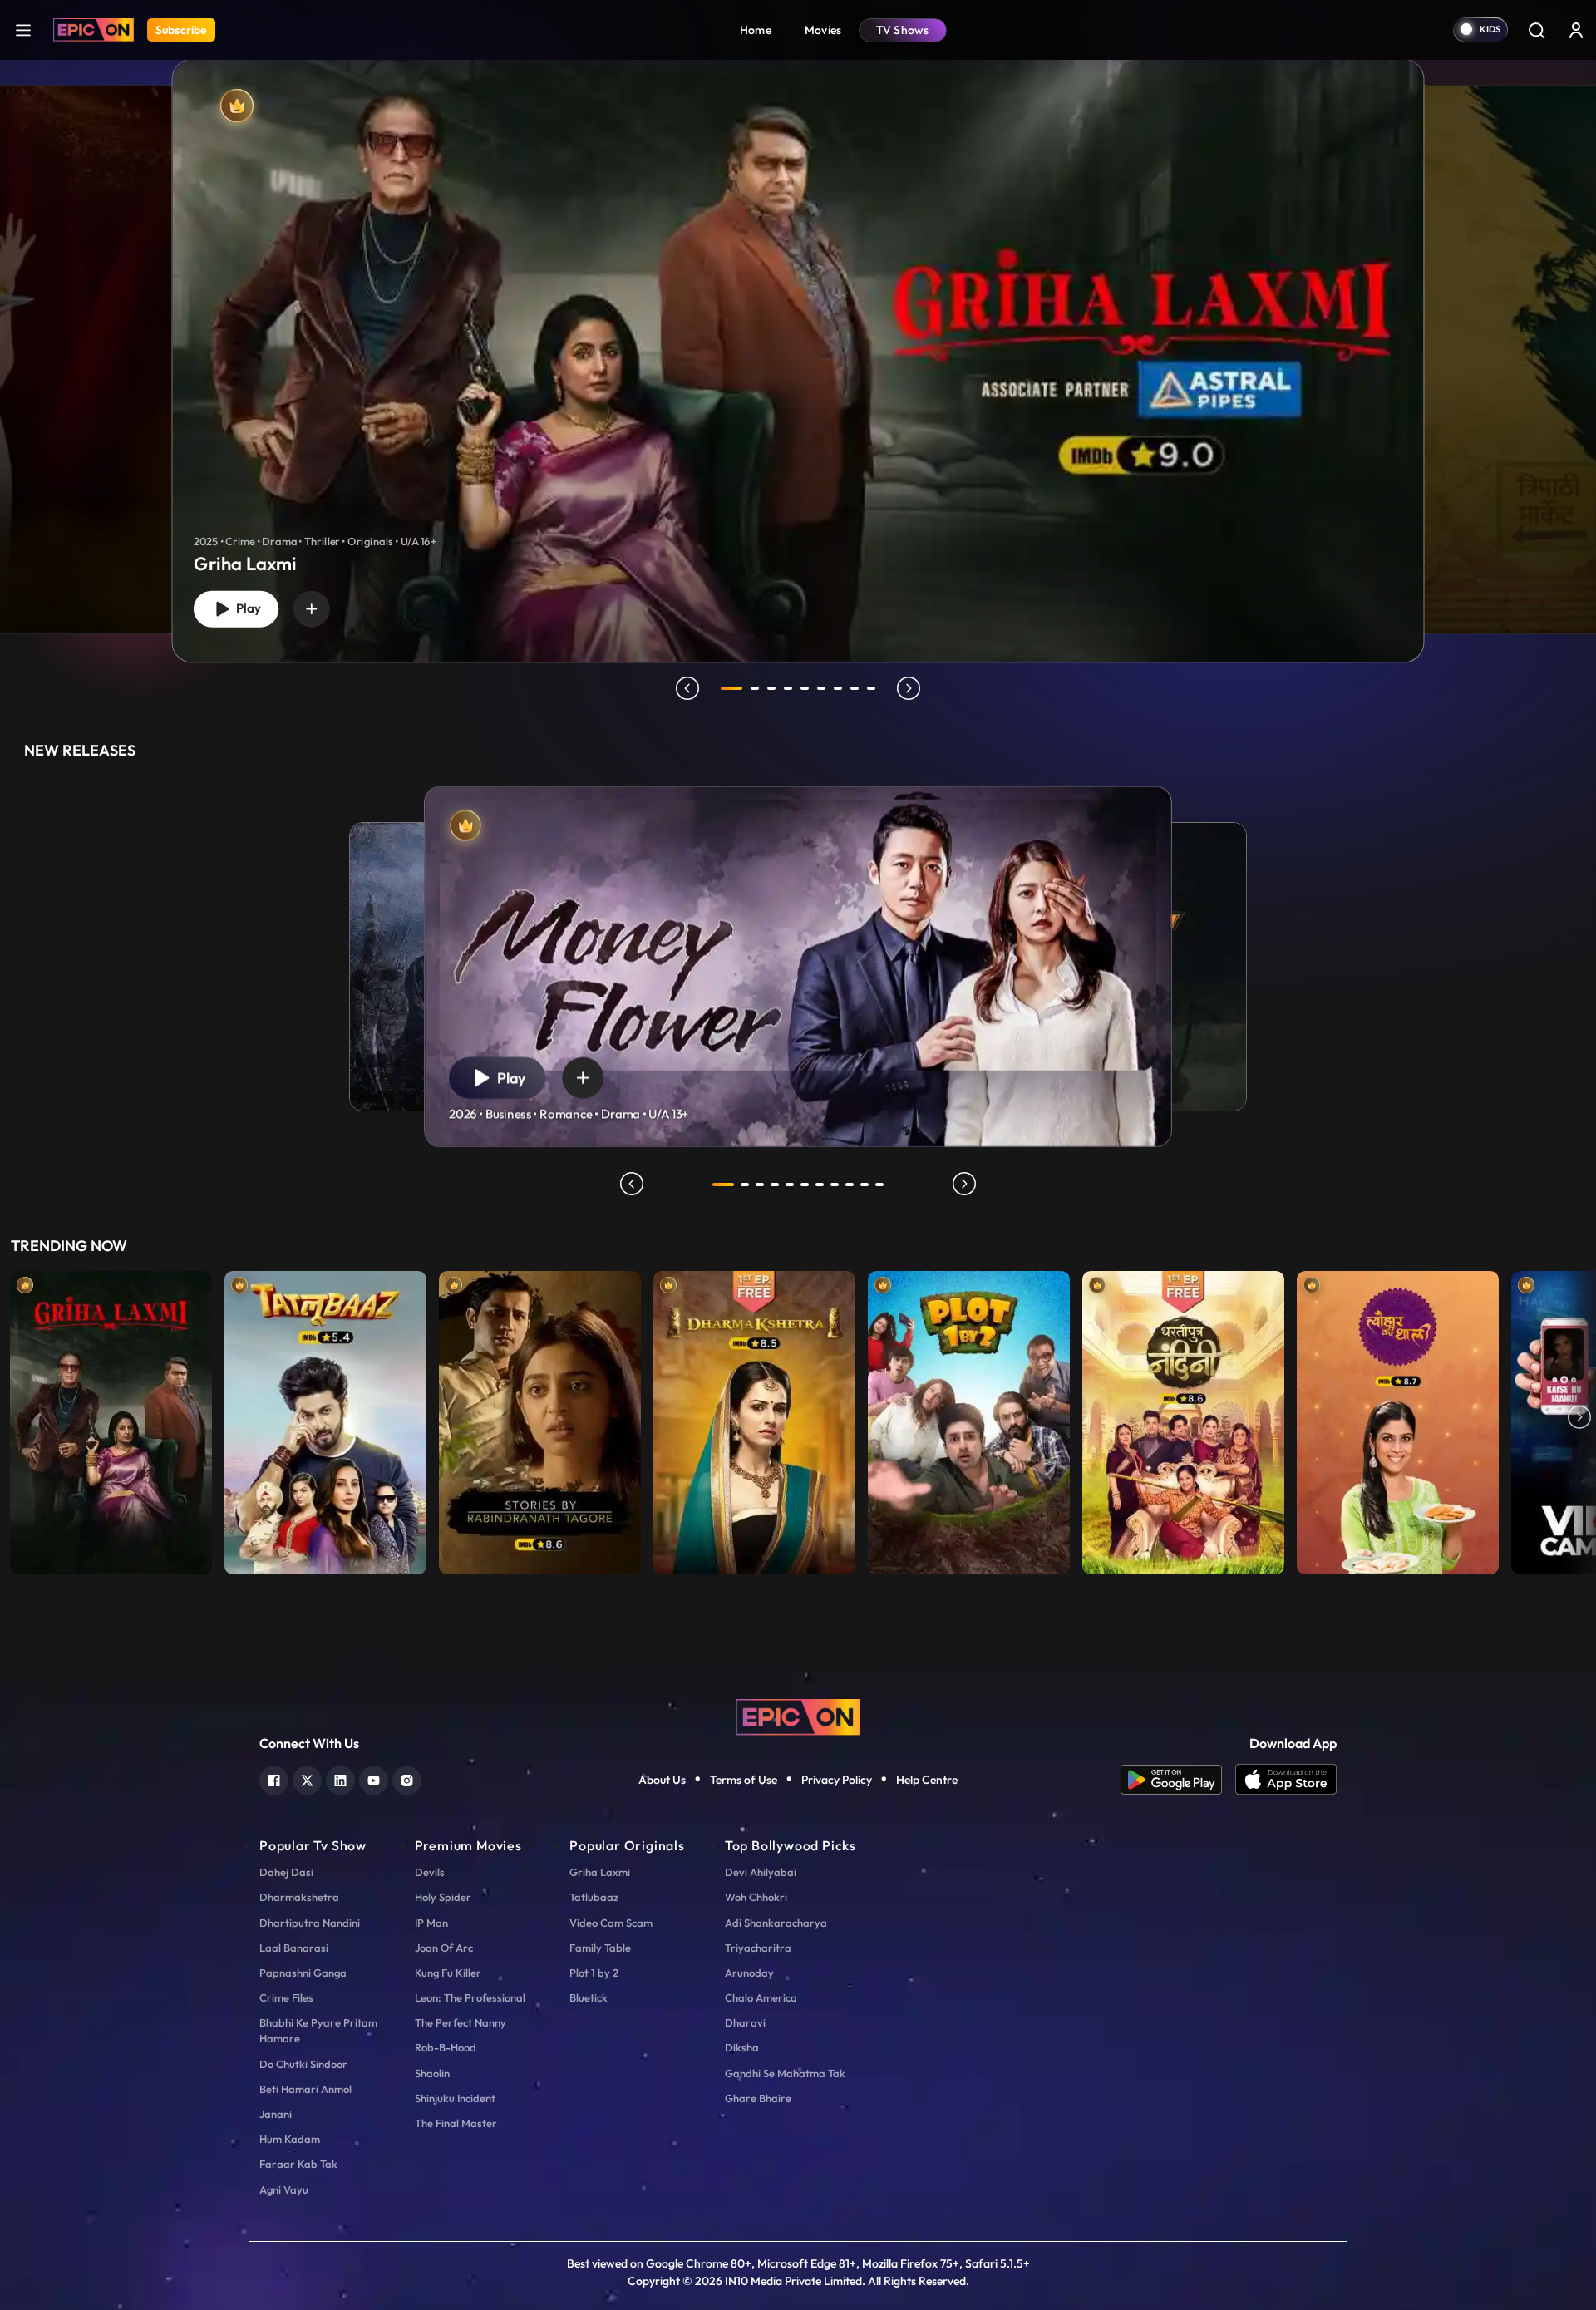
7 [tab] (838, 688)
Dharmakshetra (299, 1897)
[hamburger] (23, 30)
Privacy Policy (837, 1780)
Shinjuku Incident (455, 2098)
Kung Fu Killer (448, 1973)
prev (687, 688)
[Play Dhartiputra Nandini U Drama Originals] (1183, 1419)
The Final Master (456, 2123)
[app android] (1178, 1780)
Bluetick (589, 1997)
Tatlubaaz (594, 1897)
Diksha (742, 2047)
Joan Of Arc (444, 1948)
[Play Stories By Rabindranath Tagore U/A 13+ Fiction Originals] (540, 1419)
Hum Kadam (290, 2139)
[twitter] (307, 1778)
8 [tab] (855, 688)
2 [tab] (755, 688)
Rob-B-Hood (446, 2047)
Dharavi (745, 2022)
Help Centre (927, 1780)
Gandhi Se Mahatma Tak (785, 2073)
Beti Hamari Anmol (305, 2089)
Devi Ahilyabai (761, 1872)
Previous (17, 1419)
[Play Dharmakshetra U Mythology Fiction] (754, 1419)
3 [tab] (771, 688)
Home (756, 30)
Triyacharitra (758, 1948)
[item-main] (111, 1419)
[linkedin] (340, 1778)
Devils (430, 1872)
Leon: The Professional (470, 1997)
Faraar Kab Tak (298, 2164)
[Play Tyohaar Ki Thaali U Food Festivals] (1398, 1419)
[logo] (798, 1716)
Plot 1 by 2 (594, 1973)
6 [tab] (821, 688)
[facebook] (274, 1778)
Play (245, 608)
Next (1579, 1419)
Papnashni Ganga (303, 1973)
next (909, 688)
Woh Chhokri (756, 1897)
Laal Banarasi (294, 1948)
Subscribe (181, 30)
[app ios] (1286, 1780)
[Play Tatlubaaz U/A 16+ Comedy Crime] (325, 1419)
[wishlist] (312, 608)
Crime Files (286, 1997)
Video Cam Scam (611, 1923)
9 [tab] (871, 688)
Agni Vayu (284, 2189)
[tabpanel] (798, 347)
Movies (823, 30)
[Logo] (94, 30)
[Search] (1536, 30)
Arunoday (749, 1973)
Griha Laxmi (600, 1872)
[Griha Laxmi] (798, 360)
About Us (662, 1780)
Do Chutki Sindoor (303, 2064)
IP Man (431, 1923)
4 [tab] (788, 688)
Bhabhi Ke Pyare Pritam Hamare (318, 2030)
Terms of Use (744, 1780)
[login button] (1576, 30)
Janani (276, 2114)
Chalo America (761, 1997)
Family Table (600, 1948)
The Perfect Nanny (461, 2022)
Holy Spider (443, 1897)
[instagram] (407, 1778)
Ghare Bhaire (758, 2098)
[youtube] (374, 1778)
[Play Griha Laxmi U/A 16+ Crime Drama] (111, 1419)
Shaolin (432, 2073)
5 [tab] (805, 688)
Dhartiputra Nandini (310, 1923)
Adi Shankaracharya (776, 1923)
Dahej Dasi (286, 1872)
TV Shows (903, 30)
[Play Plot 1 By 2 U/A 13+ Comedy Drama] (969, 1419)
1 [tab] (731, 688)
